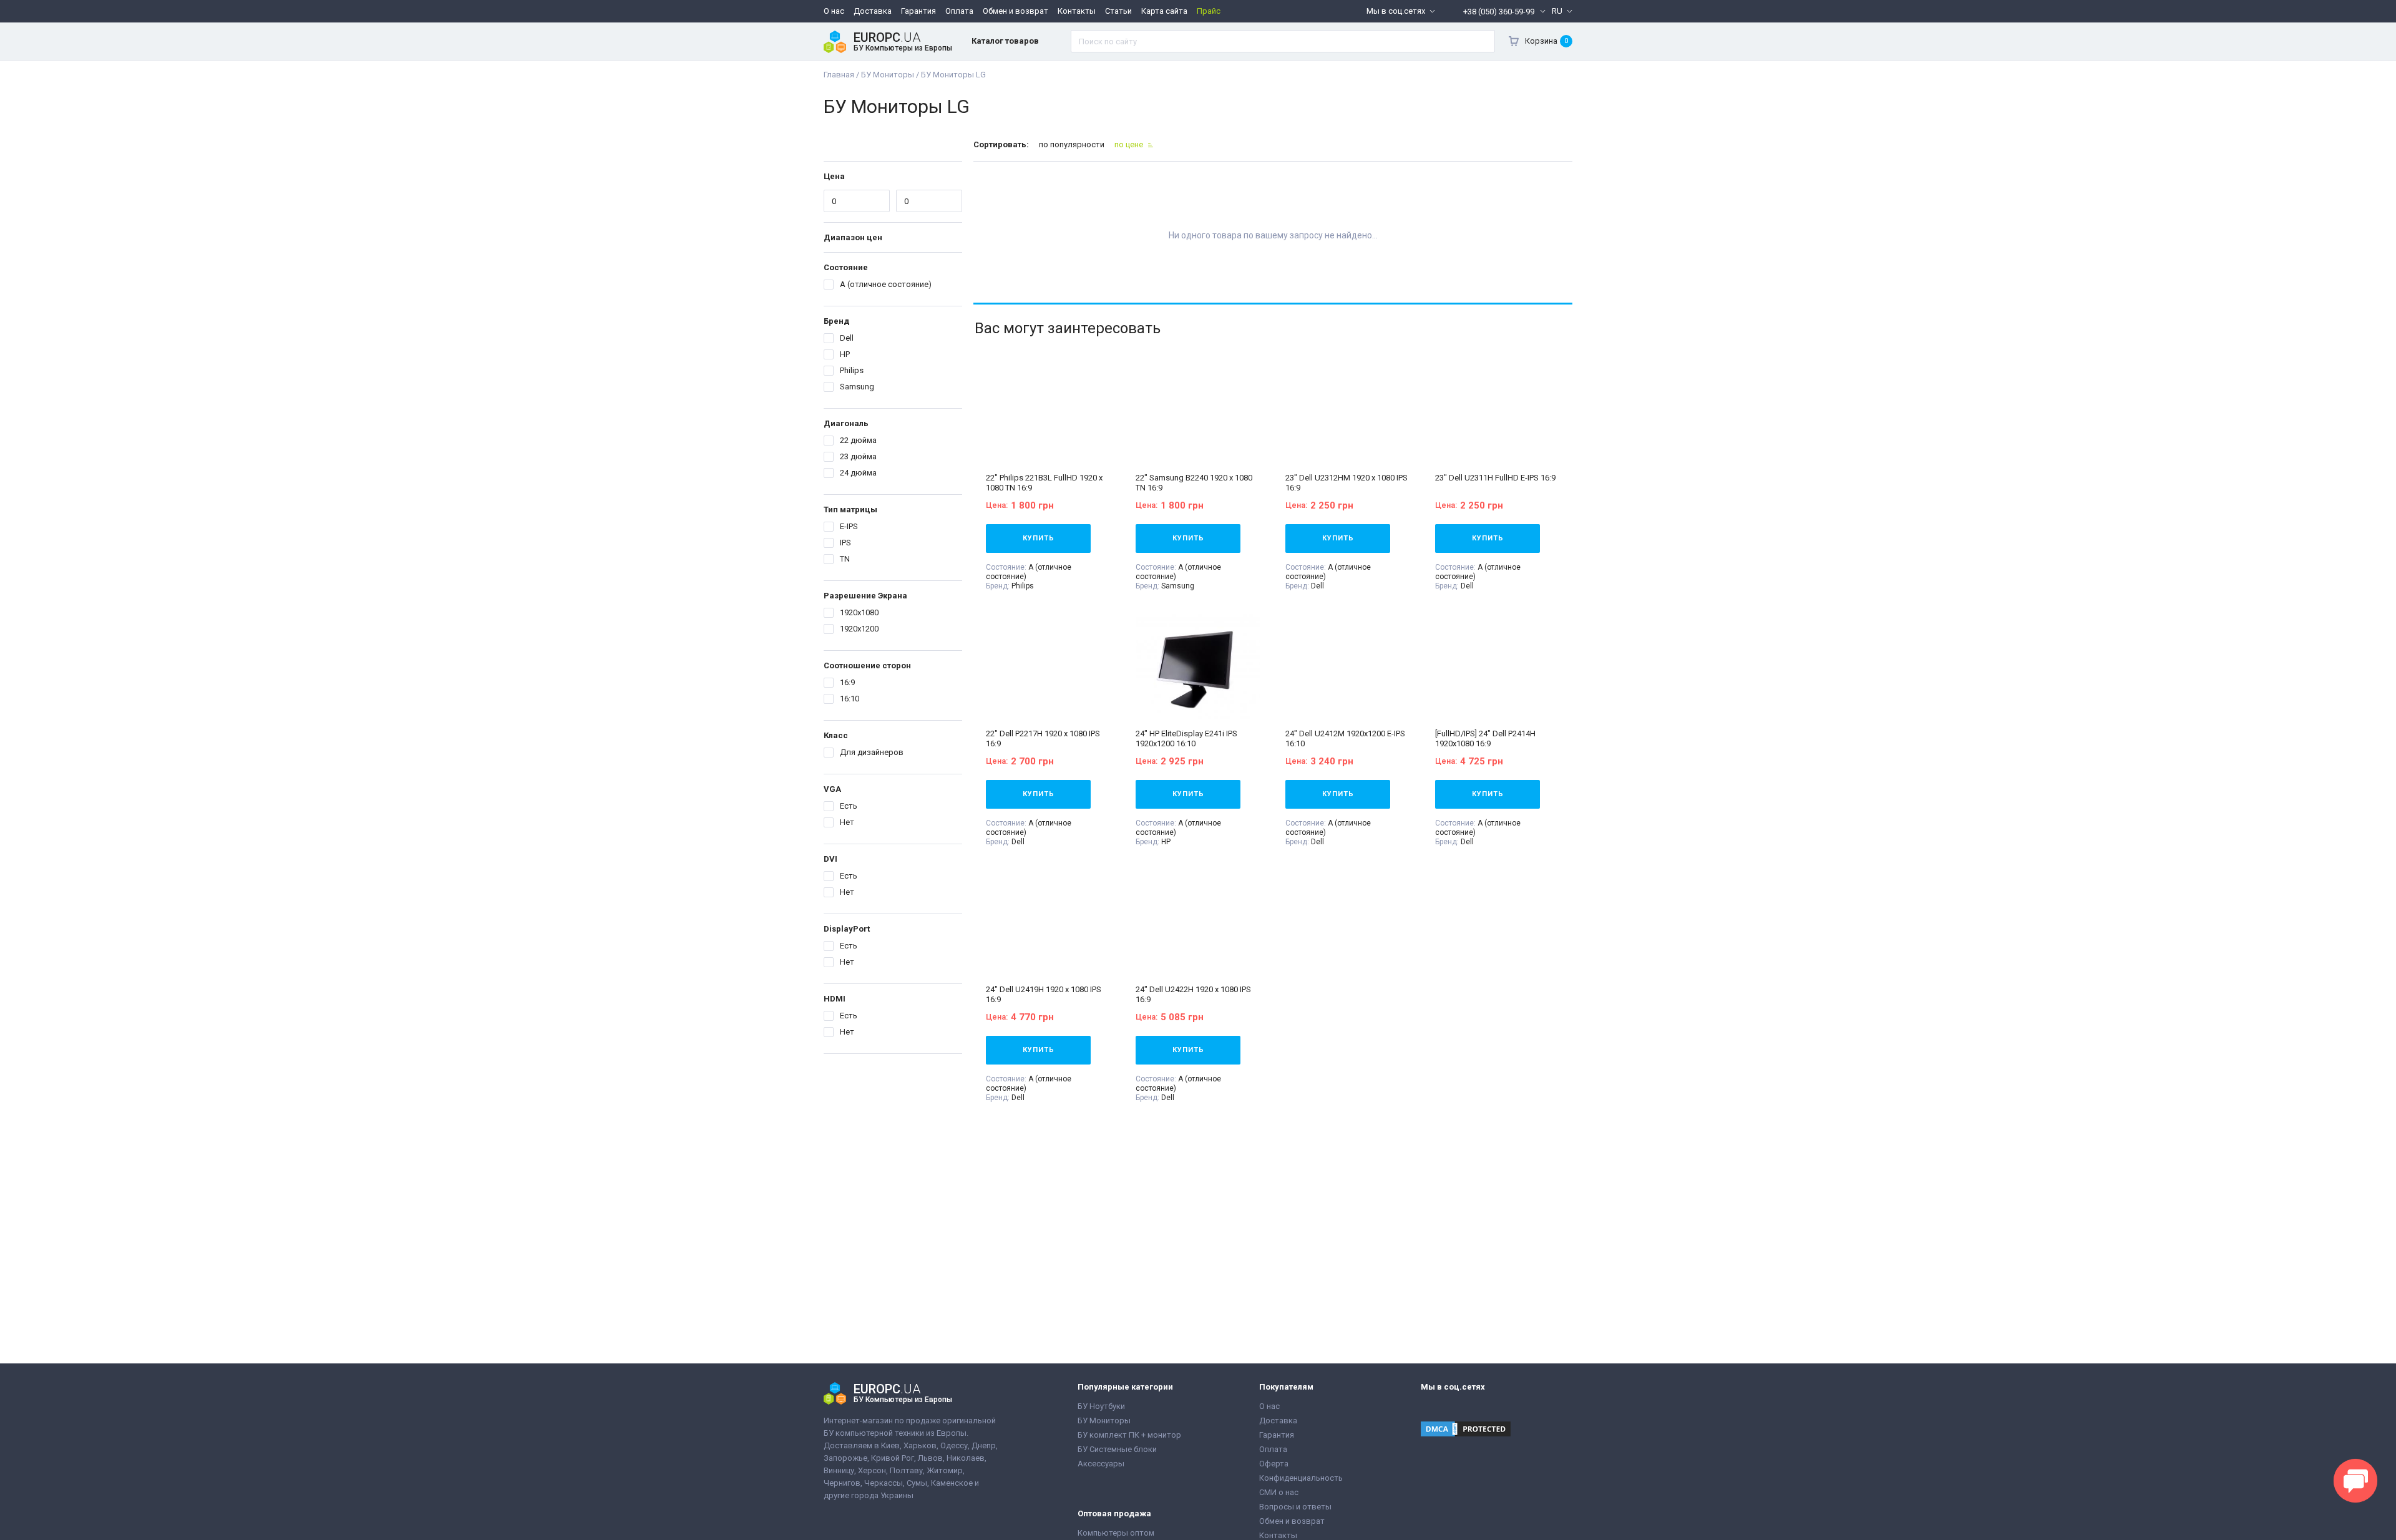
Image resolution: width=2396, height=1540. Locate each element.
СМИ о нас (1279, 1492)
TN (845, 559)
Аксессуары (1101, 1464)
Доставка (873, 11)
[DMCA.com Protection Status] (1466, 1430)
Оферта (1274, 1464)
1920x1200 (859, 629)
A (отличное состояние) (886, 284)
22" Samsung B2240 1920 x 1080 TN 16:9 (1194, 483)
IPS (845, 543)
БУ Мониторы (1104, 1421)
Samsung (857, 387)
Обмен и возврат (1015, 11)
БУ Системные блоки (1117, 1449)
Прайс (1209, 11)
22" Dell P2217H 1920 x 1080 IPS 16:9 (1043, 738)
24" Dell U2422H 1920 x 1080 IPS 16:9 (1193, 994)
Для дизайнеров (872, 752)
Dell (847, 338)
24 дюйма (858, 473)
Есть (849, 806)
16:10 (850, 699)
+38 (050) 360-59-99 (1499, 12)
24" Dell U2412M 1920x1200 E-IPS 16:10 (1345, 738)
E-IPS (849, 526)
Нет (847, 822)
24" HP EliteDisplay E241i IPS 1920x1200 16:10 (1186, 738)
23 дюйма (858, 456)
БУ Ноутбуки (1101, 1406)
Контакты (1077, 11)
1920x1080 (859, 612)
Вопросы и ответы (1295, 1507)
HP (845, 354)
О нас (834, 11)
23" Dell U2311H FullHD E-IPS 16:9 (1495, 478)
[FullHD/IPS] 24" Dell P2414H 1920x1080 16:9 (1485, 738)
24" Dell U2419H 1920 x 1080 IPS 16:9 (1044, 994)
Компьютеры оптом (1116, 1533)
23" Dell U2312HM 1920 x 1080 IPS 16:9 (1347, 483)
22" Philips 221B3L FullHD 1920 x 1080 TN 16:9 (1044, 483)
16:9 (847, 682)
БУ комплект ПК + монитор (1129, 1435)
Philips (852, 370)
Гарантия (918, 11)
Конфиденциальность (1301, 1478)
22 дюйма (858, 440)
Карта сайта (1164, 11)
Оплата (959, 11)
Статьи (1118, 11)
